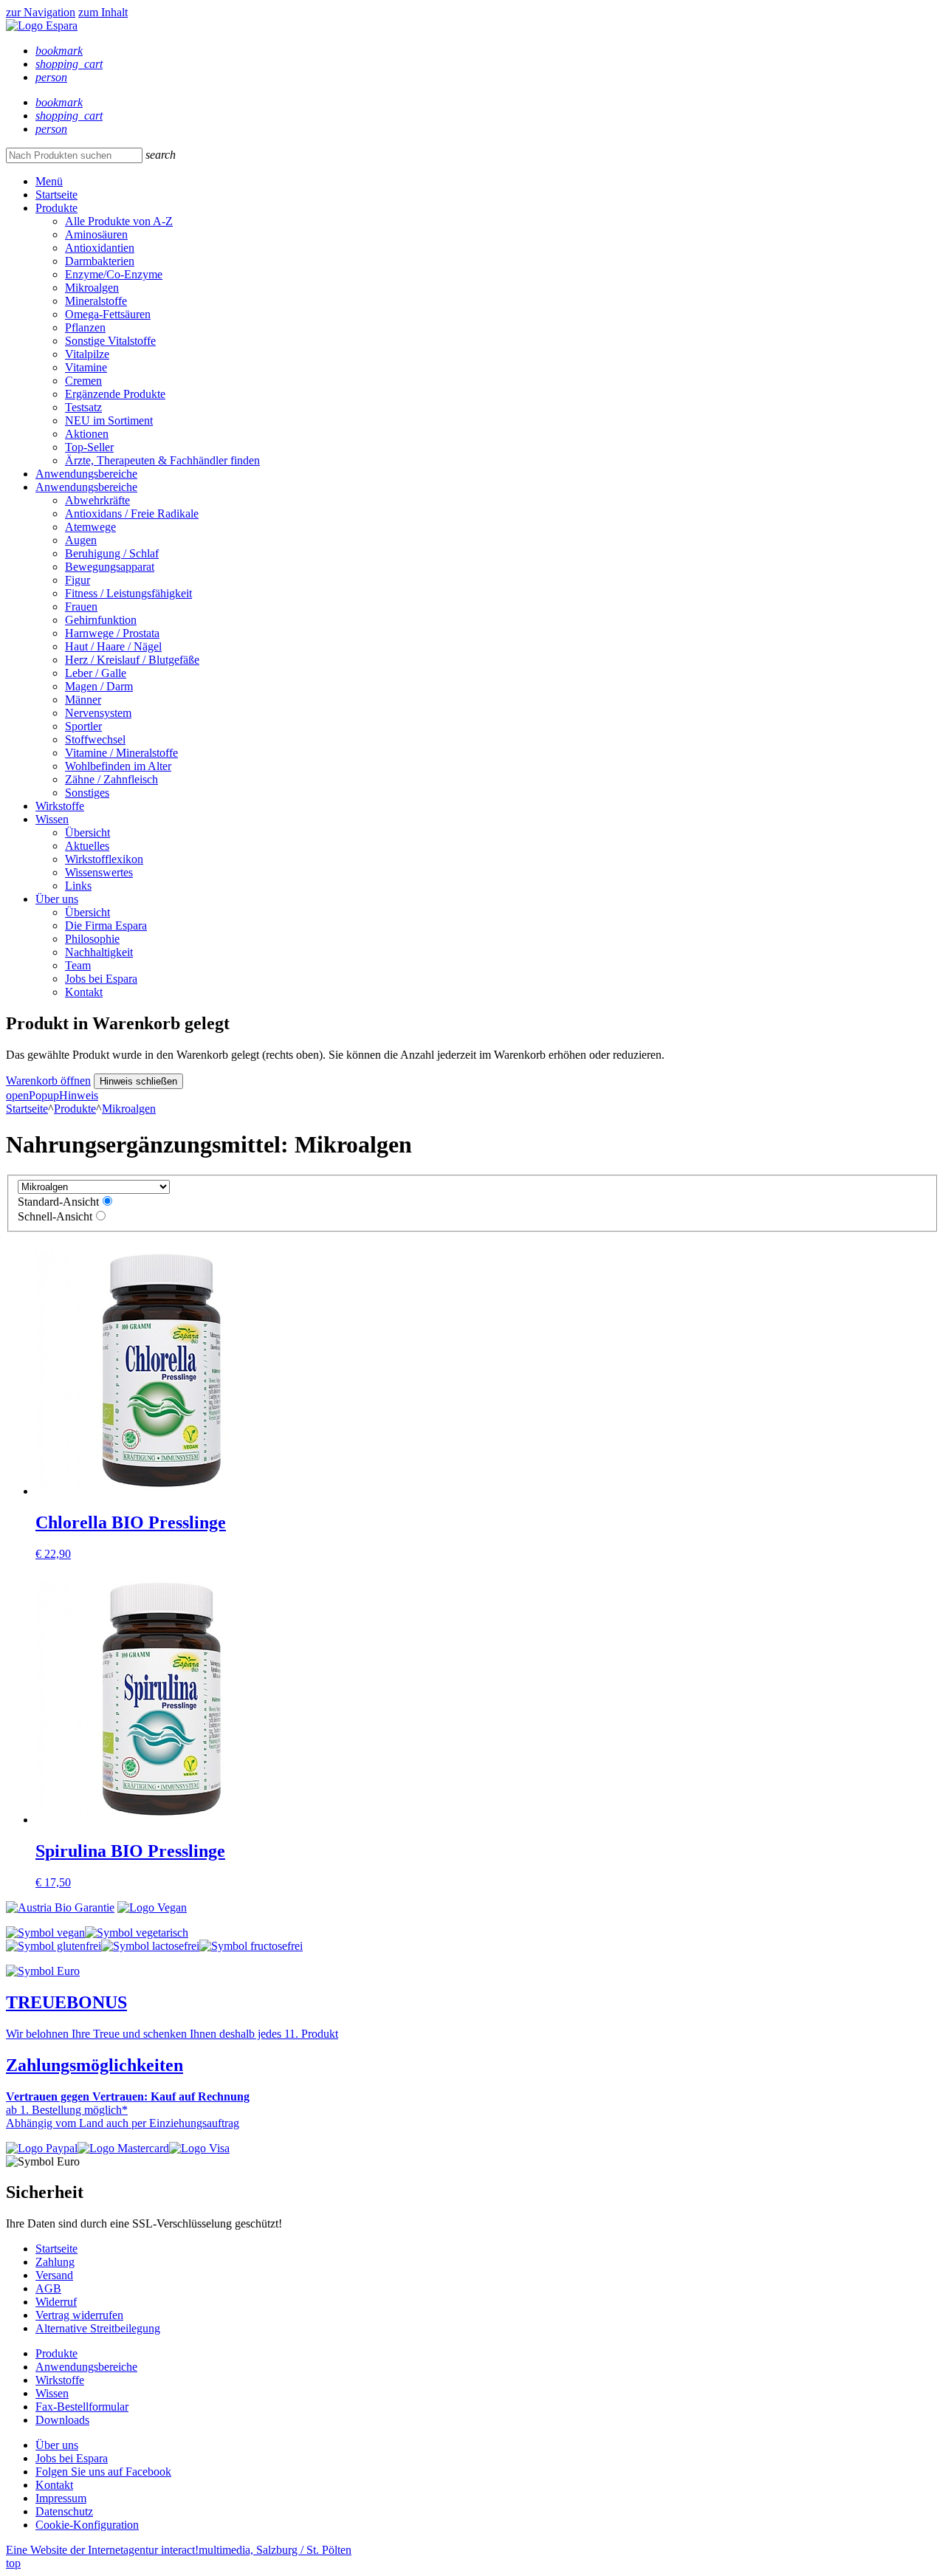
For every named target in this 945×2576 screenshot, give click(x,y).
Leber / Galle (96, 673)
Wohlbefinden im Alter (118, 766)
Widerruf (56, 2302)
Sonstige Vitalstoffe (110, 341)
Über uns (57, 899)
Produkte (56, 208)
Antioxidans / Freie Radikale (132, 514)
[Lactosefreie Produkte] (150, 1946)
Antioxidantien (100, 248)
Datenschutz (64, 2511)
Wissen (52, 819)
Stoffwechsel (95, 739)
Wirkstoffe (60, 806)
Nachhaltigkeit (99, 952)
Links (78, 886)
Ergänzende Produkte (115, 394)
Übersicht (87, 832)
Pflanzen (85, 327)
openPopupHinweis (52, 1095)
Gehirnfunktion (101, 620)
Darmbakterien (100, 261)
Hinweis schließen (138, 1081)
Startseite (56, 195)
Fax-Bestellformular (82, 2407)
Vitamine (86, 367)
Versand (54, 2275)
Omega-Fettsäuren (108, 314)
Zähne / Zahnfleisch (111, 779)
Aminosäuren (96, 234)
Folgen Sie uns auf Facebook (103, 2472)
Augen (81, 540)
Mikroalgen (92, 288)
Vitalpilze (87, 354)
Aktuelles (87, 846)
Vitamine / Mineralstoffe (121, 753)
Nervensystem (98, 713)
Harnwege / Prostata (112, 633)
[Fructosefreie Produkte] (251, 1946)
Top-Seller (89, 447)
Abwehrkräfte (97, 500)
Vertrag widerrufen (79, 2315)
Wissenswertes (99, 872)
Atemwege (90, 527)
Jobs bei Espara (101, 979)
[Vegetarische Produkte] (137, 1933)
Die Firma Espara (106, 925)
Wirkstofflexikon (104, 859)
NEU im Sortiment (109, 420)
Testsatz (83, 407)
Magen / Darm (99, 686)
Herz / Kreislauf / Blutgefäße (132, 660)
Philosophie (92, 939)
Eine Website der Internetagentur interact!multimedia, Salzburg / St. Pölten (179, 2550)
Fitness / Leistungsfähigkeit (128, 593)
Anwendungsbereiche (86, 474)
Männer (83, 700)
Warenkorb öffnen (48, 1081)
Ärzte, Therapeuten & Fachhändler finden (162, 460)
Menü (49, 181)
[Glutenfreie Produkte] (54, 1946)
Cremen (83, 381)
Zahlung (55, 2262)
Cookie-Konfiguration (87, 2525)
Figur (78, 580)
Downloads (62, 2420)
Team (78, 965)
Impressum (61, 2498)
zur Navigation (41, 12)
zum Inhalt (103, 12)
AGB (48, 2288)
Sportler (83, 726)
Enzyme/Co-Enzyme (114, 274)
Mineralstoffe (96, 301)
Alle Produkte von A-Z (119, 221)
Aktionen (87, 434)
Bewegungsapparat (110, 567)
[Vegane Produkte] (45, 1933)
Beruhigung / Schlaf (112, 553)
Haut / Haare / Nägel (113, 646)
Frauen (81, 607)
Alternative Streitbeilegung (98, 2328)
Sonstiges (87, 793)
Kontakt (84, 992)
